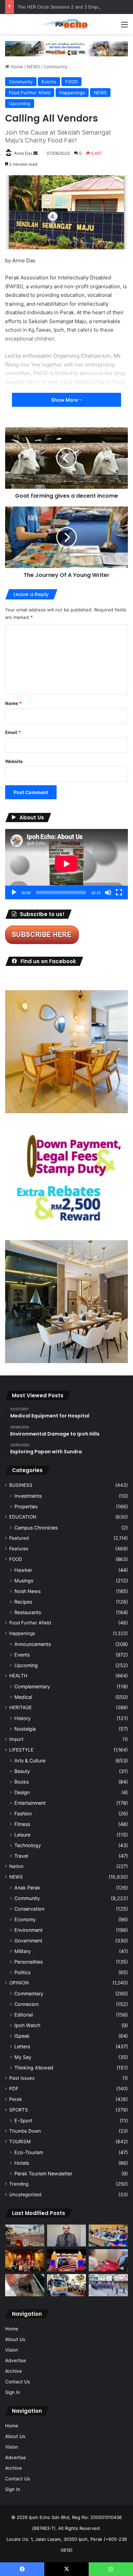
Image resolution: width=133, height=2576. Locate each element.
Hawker (23, 1570)
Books (21, 1782)
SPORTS (19, 2110)
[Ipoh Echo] (66, 24)
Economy (25, 1919)
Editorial (24, 2015)
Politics (22, 1972)
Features (19, 1549)
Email (13, 732)
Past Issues (22, 2078)
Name (13, 703)
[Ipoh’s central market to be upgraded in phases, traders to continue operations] (108, 2236)
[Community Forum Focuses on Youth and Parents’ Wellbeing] (67, 2236)
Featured (19, 1538)
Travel (21, 1856)
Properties (26, 1506)
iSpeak (22, 2036)
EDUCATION (23, 1517)
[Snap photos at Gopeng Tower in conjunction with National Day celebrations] (67, 2260)
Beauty (22, 1771)
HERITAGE (20, 1707)
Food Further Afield (30, 93)
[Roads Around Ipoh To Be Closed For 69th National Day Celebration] (108, 2285)
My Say (23, 2057)
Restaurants (28, 1612)
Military (23, 1951)
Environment (28, 1930)
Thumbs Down (25, 2131)
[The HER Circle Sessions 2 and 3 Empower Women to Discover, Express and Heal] (25, 2260)
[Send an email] (35, 153)
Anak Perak (27, 1888)
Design (22, 1792)
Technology (28, 1845)
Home (16, 67)
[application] (66, 864)
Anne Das (23, 153)
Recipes (23, 1602)
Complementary (32, 1686)
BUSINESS (21, 1485)
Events (49, 82)
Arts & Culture (30, 1761)
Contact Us (18, 2382)
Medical (23, 1697)
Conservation (29, 1909)
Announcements (33, 1644)
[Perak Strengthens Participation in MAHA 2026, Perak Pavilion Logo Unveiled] (67, 2285)
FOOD (71, 82)
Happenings (72, 93)
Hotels (22, 2163)
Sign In (13, 2392)
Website (14, 761)
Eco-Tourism (29, 2152)
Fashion (23, 1813)
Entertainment (30, 1803)
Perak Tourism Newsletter (43, 2173)
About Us (15, 2339)
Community (56, 67)
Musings (24, 1581)
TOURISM (20, 2142)
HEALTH (18, 1676)
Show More (65, 400)
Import (16, 1739)
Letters (22, 2046)
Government (28, 1941)
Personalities (28, 1962)
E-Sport (23, 2121)
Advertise (16, 2360)
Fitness (22, 1824)
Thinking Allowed (34, 2068)
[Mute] (108, 892)
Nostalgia (25, 1729)
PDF (14, 2089)
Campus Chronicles (36, 1528)
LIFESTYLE (21, 1750)
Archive (13, 2371)
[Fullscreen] (119, 892)
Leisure (22, 1835)
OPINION (19, 1983)
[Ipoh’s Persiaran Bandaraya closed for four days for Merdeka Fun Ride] (25, 2236)
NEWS (33, 67)
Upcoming (20, 103)
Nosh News (27, 1591)
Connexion (26, 2004)
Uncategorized (25, 2194)
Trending (19, 2184)
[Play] (14, 892)
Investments (28, 1496)
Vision (12, 2350)
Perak (16, 2099)
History (23, 1718)
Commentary (29, 1993)
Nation (16, 1866)
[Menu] (124, 27)
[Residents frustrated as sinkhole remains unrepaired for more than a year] (25, 2285)
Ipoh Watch (27, 2025)
